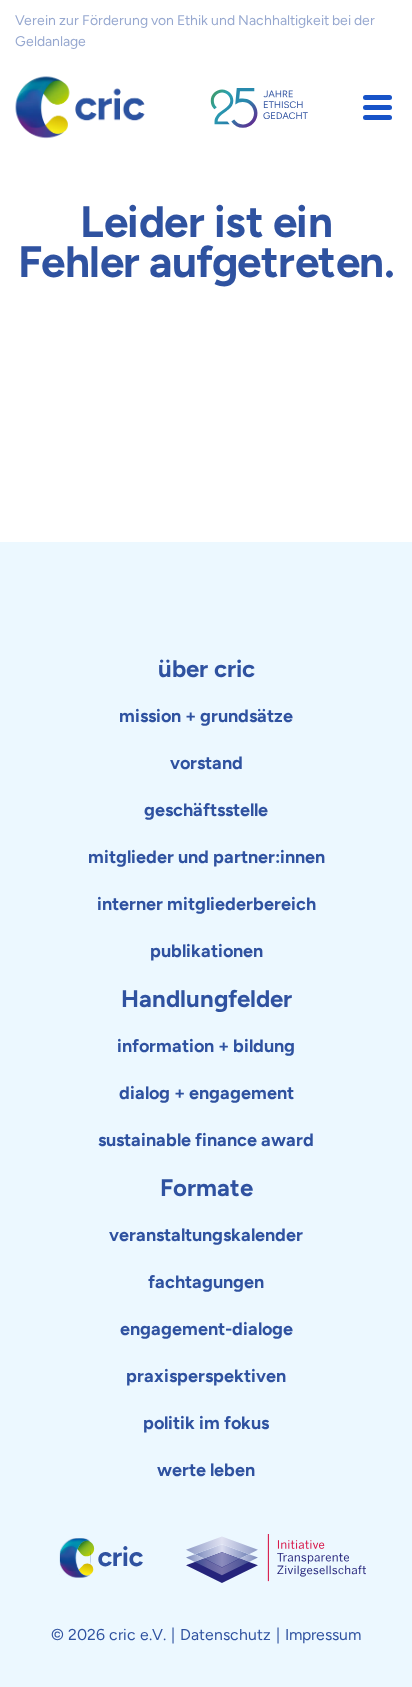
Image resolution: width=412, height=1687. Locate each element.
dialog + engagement (206, 1093)
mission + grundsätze (206, 716)
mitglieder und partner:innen (206, 857)
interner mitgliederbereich (206, 904)
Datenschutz (225, 1634)
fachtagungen (206, 1282)
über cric (206, 668)
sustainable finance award (206, 1140)
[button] (377, 107)
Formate (206, 1187)
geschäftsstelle (206, 810)
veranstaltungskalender (206, 1235)
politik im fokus (206, 1423)
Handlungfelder (206, 998)
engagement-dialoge (206, 1329)
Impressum (323, 1634)
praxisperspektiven (206, 1376)
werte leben (206, 1470)
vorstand (206, 763)
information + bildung (206, 1046)
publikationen (206, 951)
